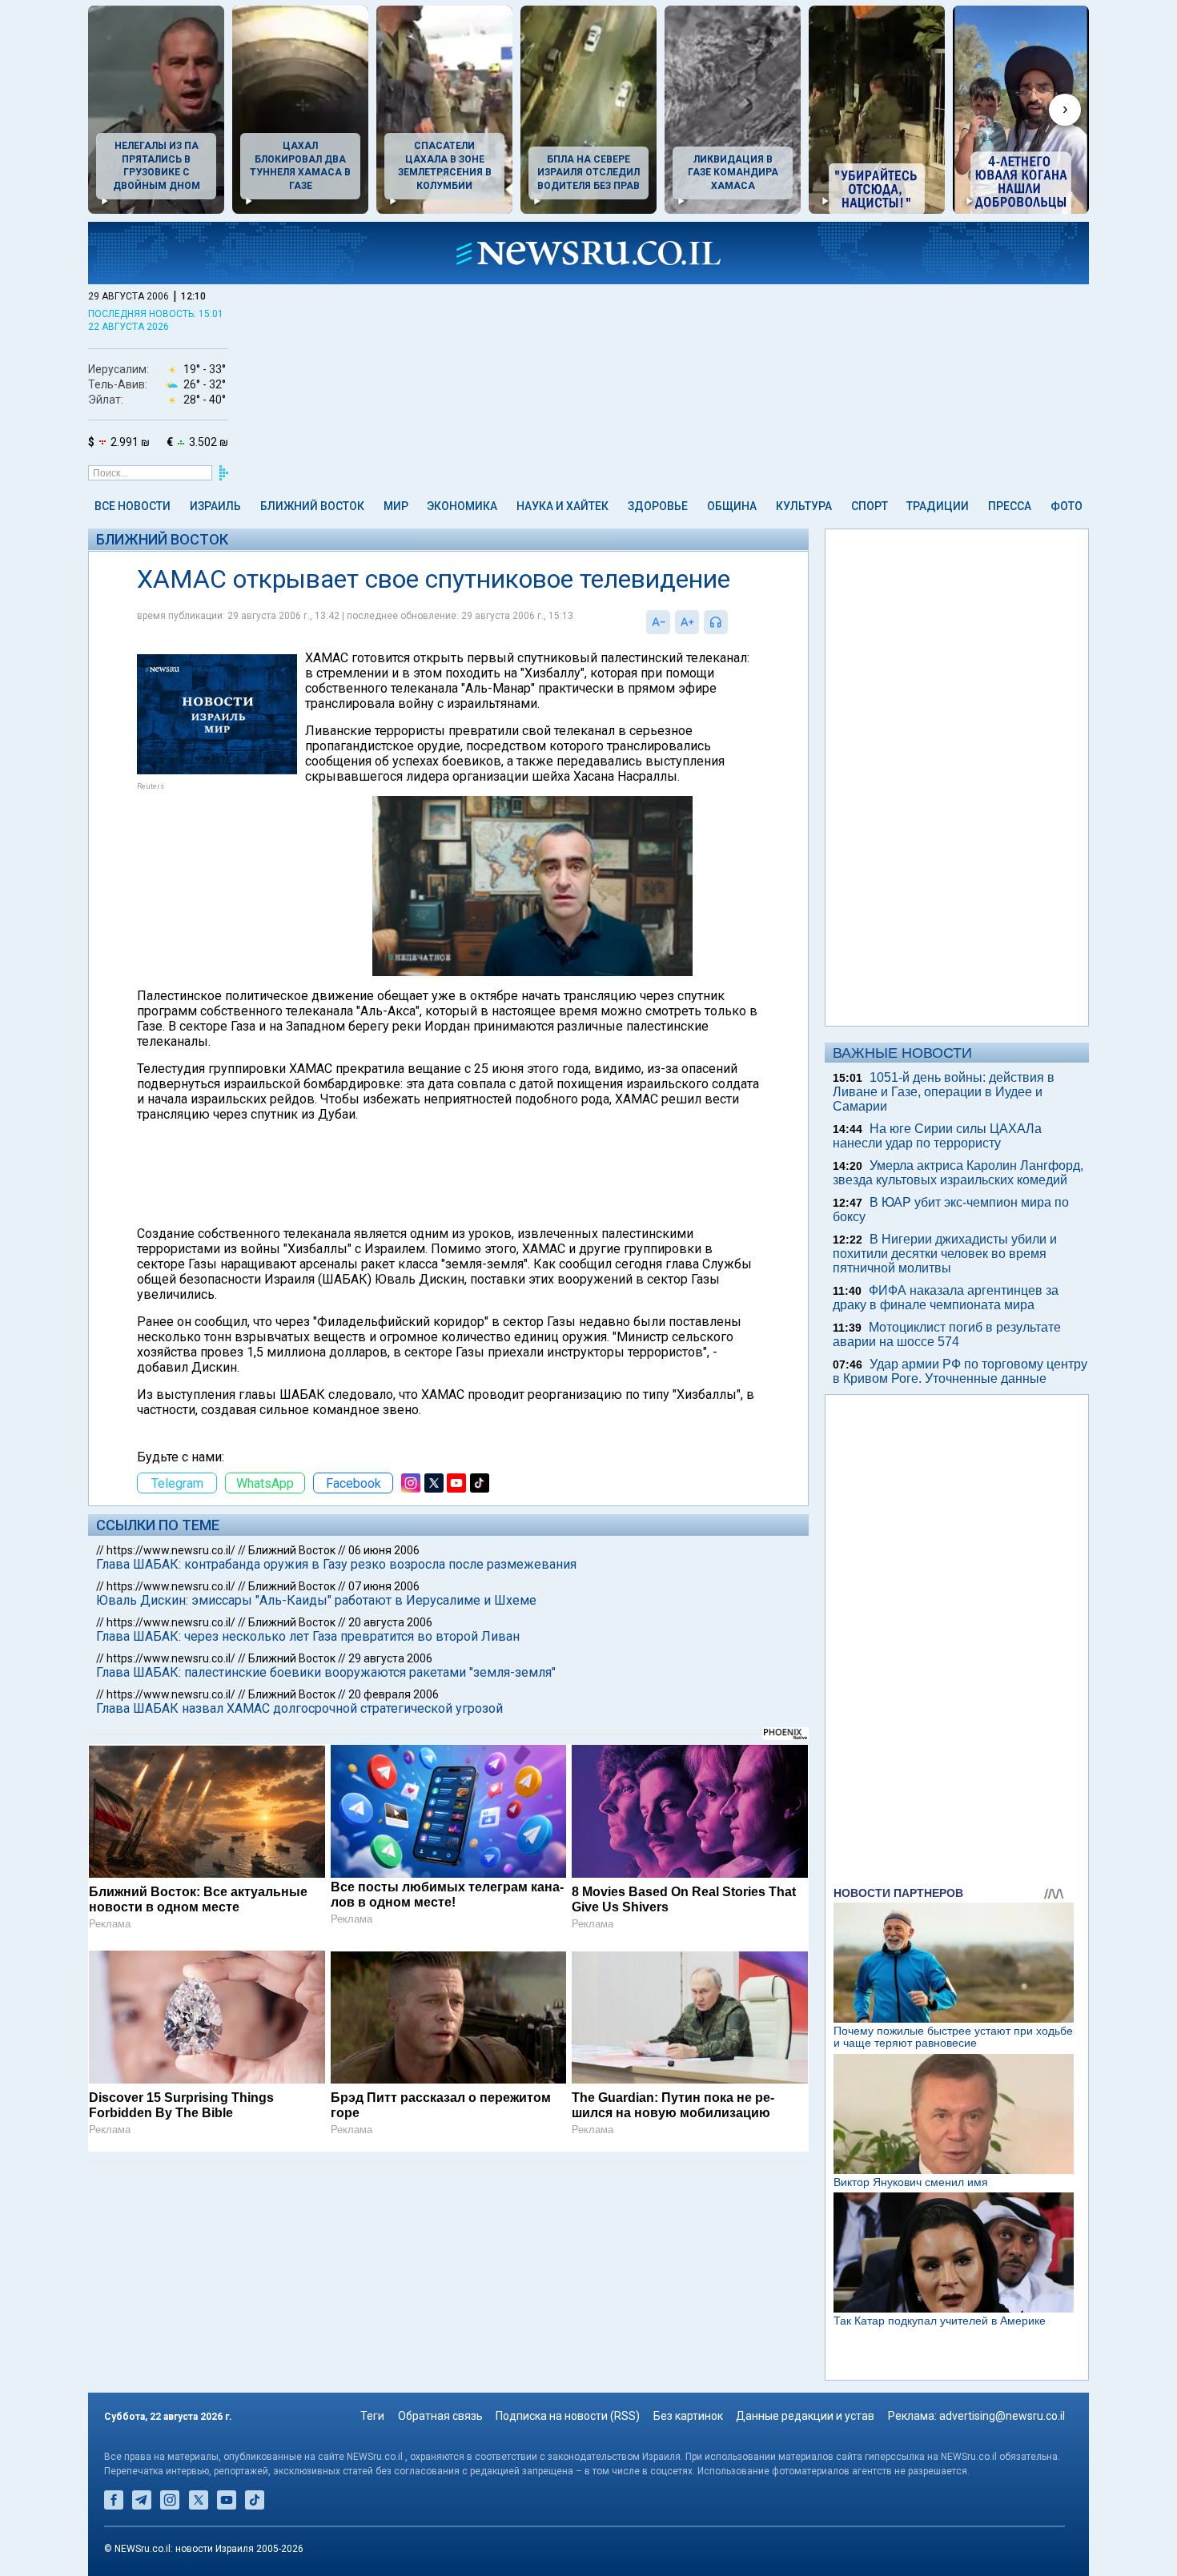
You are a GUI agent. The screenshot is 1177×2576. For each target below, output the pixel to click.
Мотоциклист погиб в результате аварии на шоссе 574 (947, 1334)
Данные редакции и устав (805, 2416)
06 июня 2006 (384, 1550)
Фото (1067, 506)
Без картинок (688, 2416)
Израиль (215, 506)
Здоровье (658, 506)
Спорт (870, 506)
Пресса (1010, 506)
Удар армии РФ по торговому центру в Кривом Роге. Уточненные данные (960, 1371)
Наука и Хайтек (562, 506)
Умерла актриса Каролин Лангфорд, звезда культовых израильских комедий (958, 1173)
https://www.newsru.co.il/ (171, 1550)
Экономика (462, 506)
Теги (372, 2416)
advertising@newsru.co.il (1002, 2416)
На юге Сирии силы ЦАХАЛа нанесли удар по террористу (937, 1136)
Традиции (938, 506)
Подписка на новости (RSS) (568, 2416)
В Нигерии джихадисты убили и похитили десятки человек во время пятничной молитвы (945, 1254)
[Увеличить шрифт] (687, 622)
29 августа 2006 (390, 1658)
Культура (804, 506)
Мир (396, 506)
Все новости (133, 506)
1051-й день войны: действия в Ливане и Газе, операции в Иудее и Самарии (944, 1092)
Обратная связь (440, 2416)
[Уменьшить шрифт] (658, 622)
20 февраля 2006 (394, 1694)
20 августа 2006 (390, 1622)
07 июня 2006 (384, 1586)
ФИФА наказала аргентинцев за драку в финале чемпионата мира (946, 1298)
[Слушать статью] (732, 622)
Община (732, 506)
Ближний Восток (312, 506)
